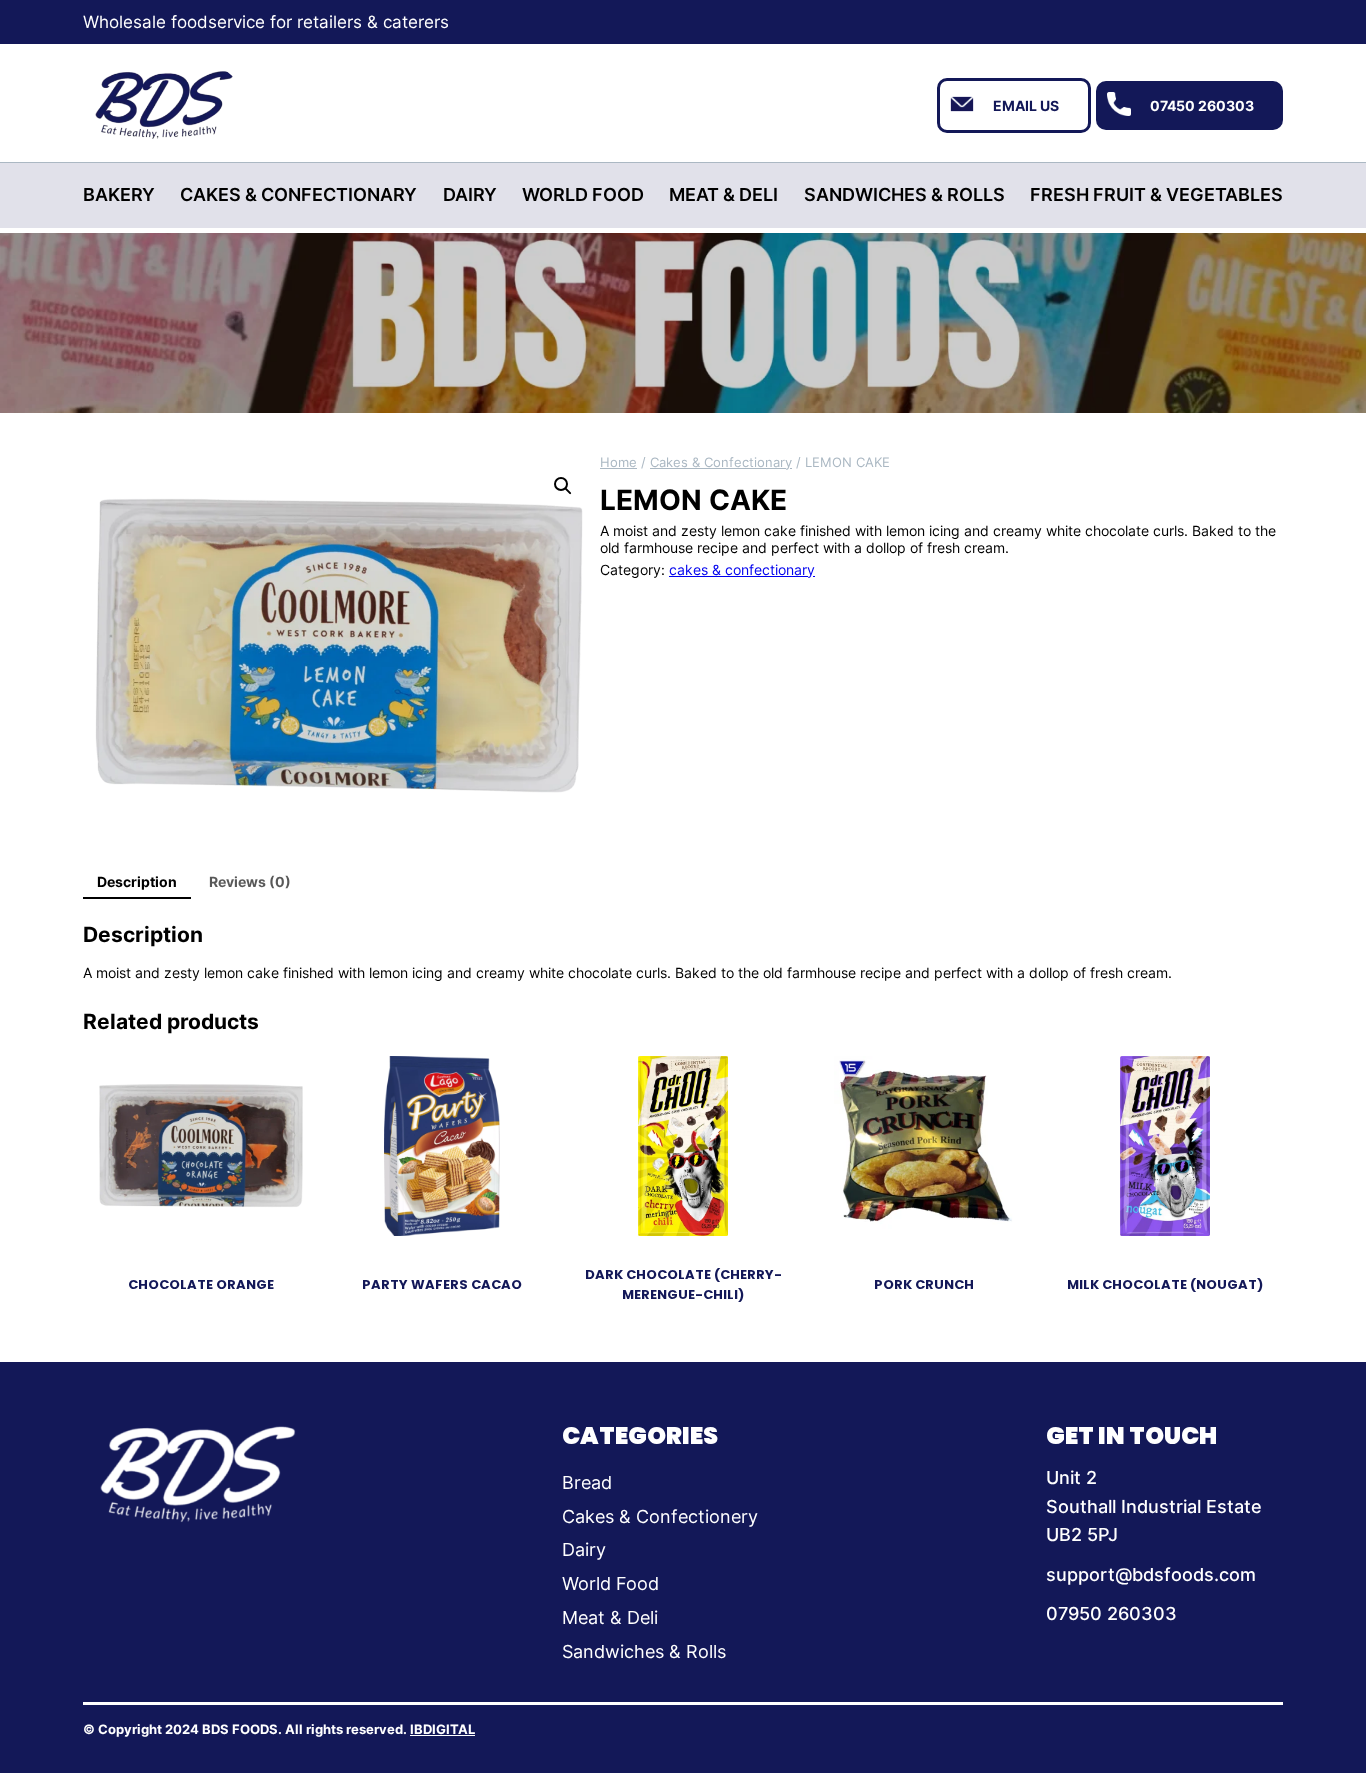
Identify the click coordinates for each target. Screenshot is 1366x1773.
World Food (610, 1583)
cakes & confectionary (721, 462)
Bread (587, 1482)
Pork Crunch (924, 1284)
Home (618, 462)
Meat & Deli (610, 1617)
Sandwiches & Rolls (644, 1651)
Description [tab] (137, 881)
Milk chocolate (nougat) (1165, 1284)
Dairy (584, 1549)
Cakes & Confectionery (660, 1516)
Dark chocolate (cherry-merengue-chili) (683, 1284)
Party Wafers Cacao (442, 1284)
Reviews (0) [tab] (250, 881)
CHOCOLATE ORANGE (201, 1284)
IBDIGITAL (442, 1729)
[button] (563, 486)
